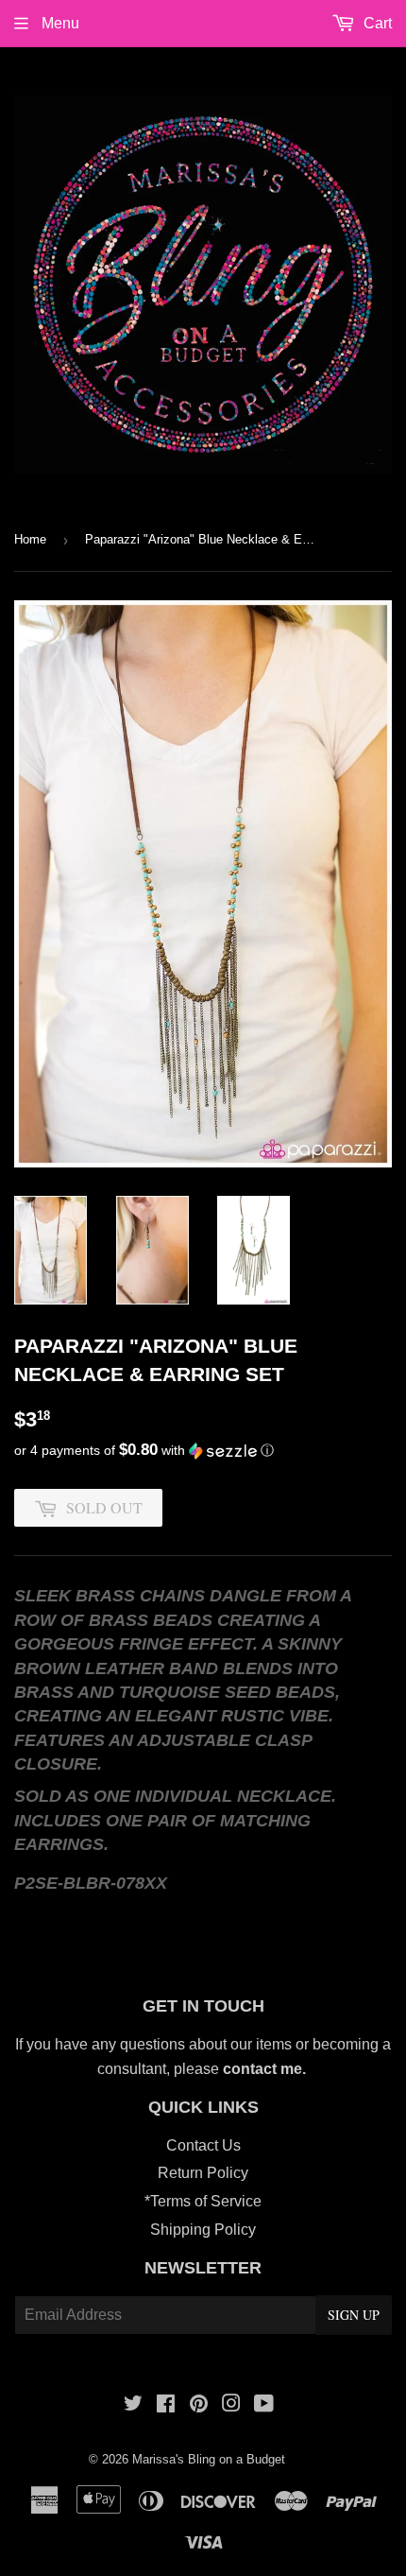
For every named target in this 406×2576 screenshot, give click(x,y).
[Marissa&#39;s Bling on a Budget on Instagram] (231, 2405)
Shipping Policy (203, 2230)
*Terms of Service (203, 2201)
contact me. (266, 2069)
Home (30, 539)
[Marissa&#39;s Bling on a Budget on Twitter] (133, 2405)
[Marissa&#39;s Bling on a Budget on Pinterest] (199, 2405)
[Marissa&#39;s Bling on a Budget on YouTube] (264, 2405)
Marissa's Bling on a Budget (209, 2459)
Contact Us (203, 2145)
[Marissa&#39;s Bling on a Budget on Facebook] (166, 2405)
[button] (203, 1451)
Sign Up (354, 2315)
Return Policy (203, 2173)
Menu (59, 23)
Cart (376, 23)
